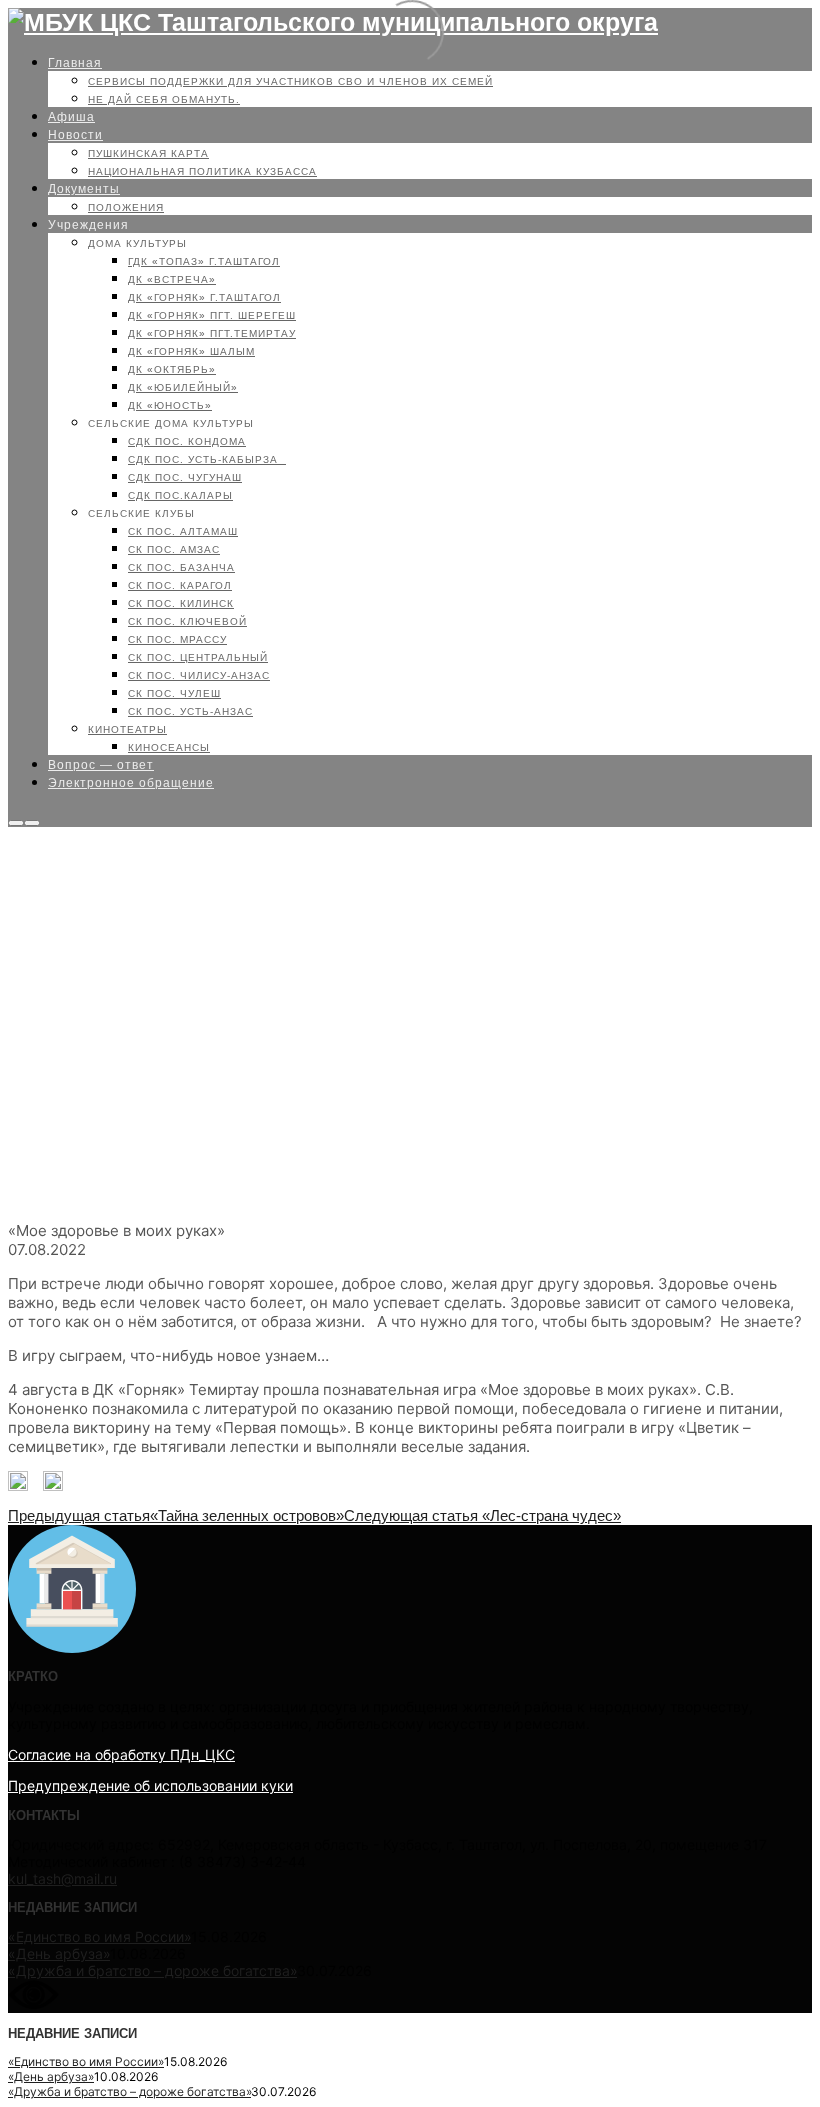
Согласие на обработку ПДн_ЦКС (121, 1754)
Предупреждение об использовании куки (150, 1785)
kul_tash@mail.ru (62, 1878)
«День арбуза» (59, 1953)
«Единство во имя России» (99, 1936)
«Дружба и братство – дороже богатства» (152, 1970)
